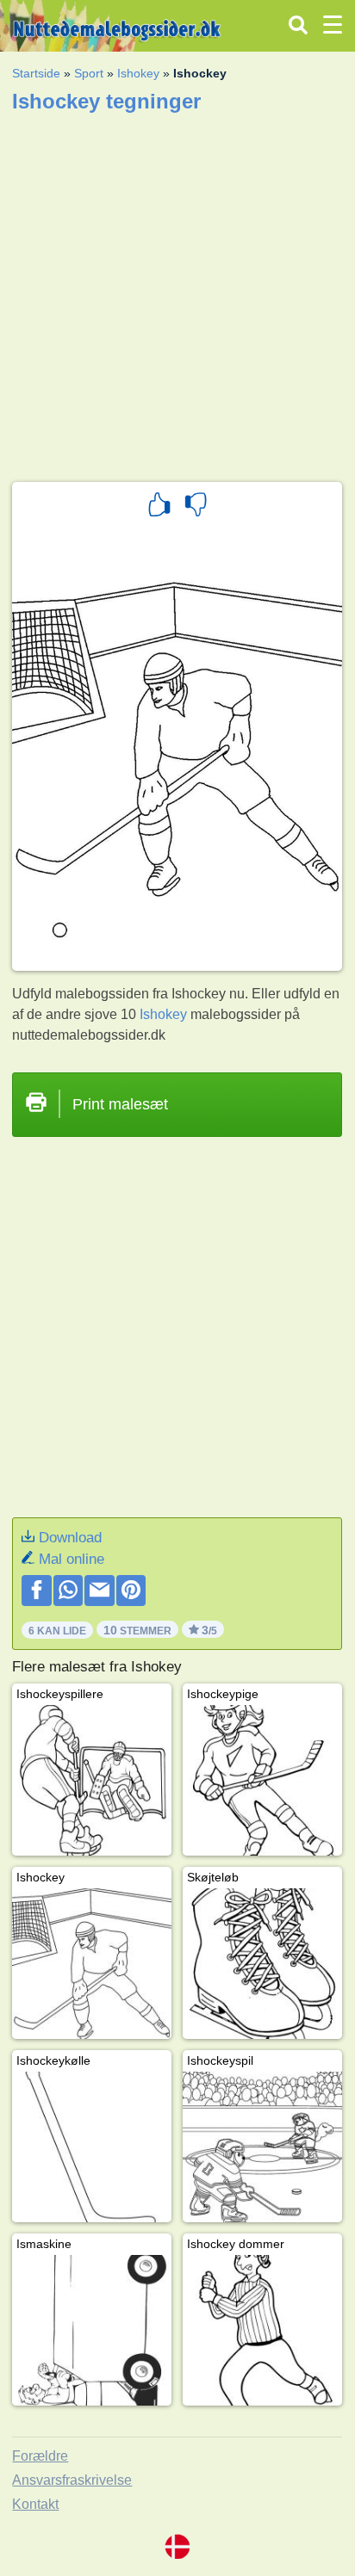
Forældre (40, 2456)
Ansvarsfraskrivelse (72, 2480)
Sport (89, 73)
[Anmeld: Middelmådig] (196, 507)
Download (70, 1538)
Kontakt (35, 2504)
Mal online (72, 1559)
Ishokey (138, 73)
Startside (36, 73)
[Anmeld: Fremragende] (159, 507)
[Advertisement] (177, 292)
